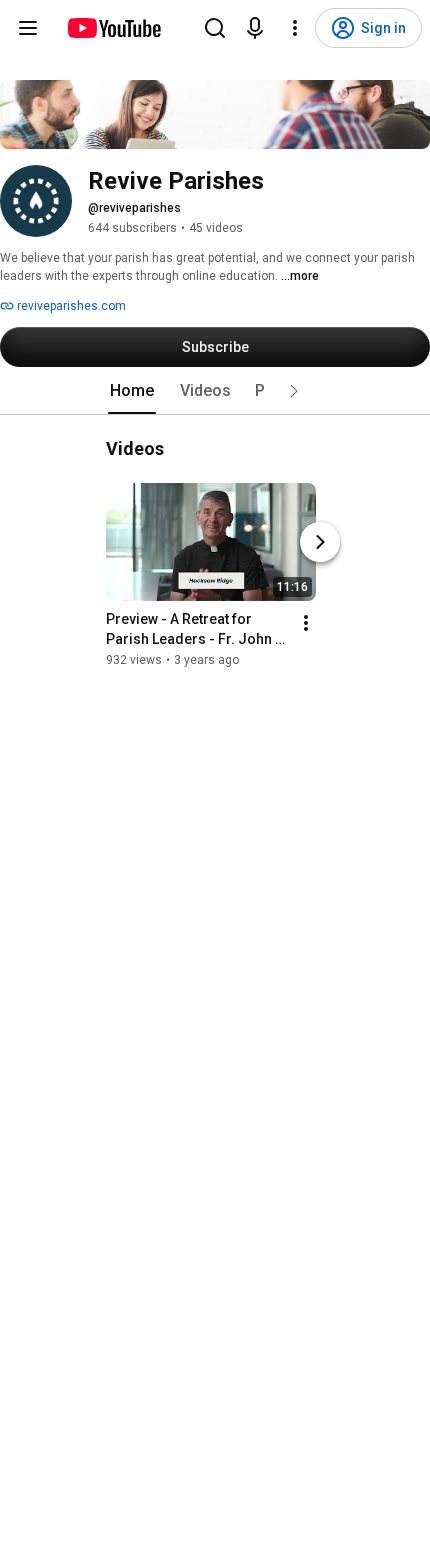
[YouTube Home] (113, 28)
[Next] (320, 542)
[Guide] (28, 28)
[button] (294, 391)
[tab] (132, 391)
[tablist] (215, 391)
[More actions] (306, 623)
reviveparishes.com (70, 306)
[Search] (215, 28)
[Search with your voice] (255, 28)
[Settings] (295, 28)
